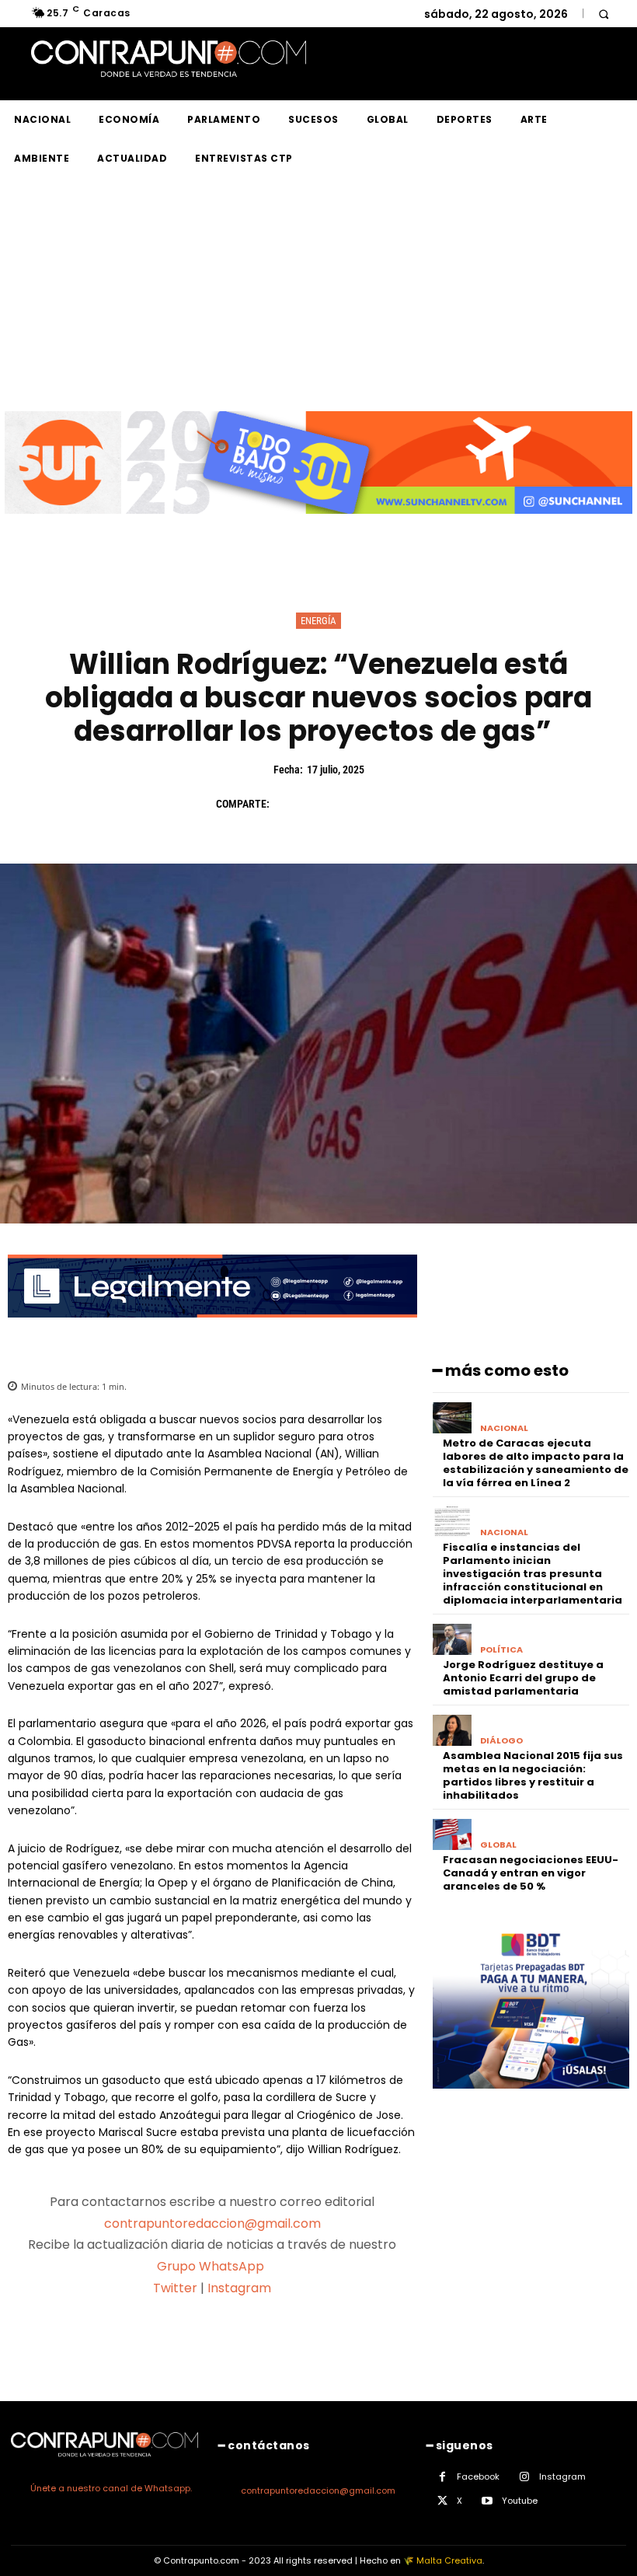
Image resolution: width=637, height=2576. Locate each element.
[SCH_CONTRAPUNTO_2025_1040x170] (318, 526)
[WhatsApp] (396, 804)
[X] (325, 804)
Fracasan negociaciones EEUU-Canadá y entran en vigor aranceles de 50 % (531, 1873)
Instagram (239, 2288)
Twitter (175, 2288)
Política (501, 1650)
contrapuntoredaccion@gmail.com (212, 2223)
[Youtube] (487, 2501)
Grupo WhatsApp (212, 2266)
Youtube (520, 2501)
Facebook (478, 2477)
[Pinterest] (360, 804)
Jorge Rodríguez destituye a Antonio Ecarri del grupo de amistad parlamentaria (523, 1678)
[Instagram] (525, 2477)
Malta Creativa (449, 2560)
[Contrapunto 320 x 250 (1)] (531, 2101)
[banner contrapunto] (212, 1330)
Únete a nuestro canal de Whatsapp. (111, 2488)
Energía (318, 621)
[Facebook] (289, 804)
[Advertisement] (318, 295)
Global (498, 1845)
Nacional (504, 1428)
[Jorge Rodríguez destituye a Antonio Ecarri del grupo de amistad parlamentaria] (453, 1640)
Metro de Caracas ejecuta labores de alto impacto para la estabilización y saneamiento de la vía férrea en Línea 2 (536, 1463)
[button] (603, 14)
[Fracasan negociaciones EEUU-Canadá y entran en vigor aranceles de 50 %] (453, 1835)
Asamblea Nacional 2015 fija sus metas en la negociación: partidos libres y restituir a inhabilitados (533, 1775)
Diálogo (501, 1741)
